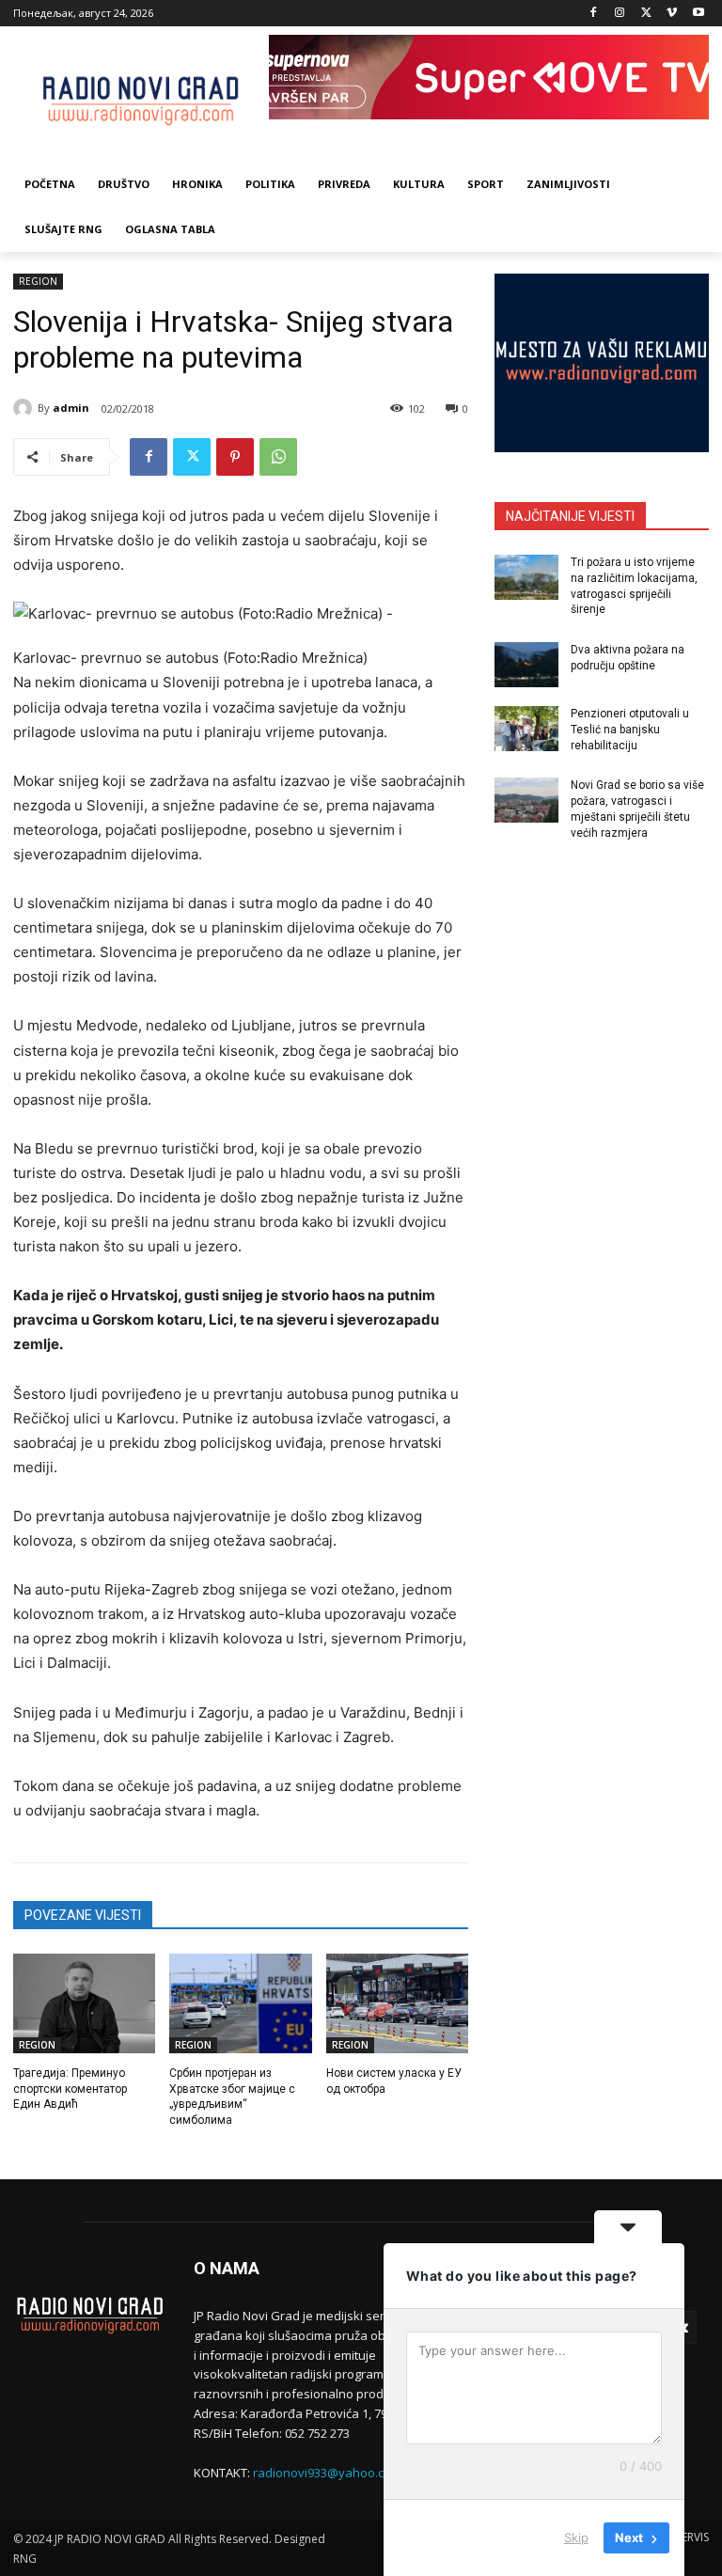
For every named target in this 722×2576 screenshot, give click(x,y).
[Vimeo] (672, 14)
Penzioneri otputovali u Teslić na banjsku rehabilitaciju (630, 730)
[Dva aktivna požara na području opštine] (526, 665)
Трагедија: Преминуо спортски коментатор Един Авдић (70, 2089)
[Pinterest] (235, 457)
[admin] (25, 408)
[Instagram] (620, 14)
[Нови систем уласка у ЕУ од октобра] (397, 2003)
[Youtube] (698, 14)
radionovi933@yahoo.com (327, 2473)
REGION (38, 281)
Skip (576, 2537)
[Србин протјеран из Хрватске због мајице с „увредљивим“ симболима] (240, 2003)
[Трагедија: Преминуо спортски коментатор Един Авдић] (84, 2003)
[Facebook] (594, 14)
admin (71, 408)
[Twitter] (646, 14)
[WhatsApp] (278, 457)
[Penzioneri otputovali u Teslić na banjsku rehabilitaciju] (526, 729)
